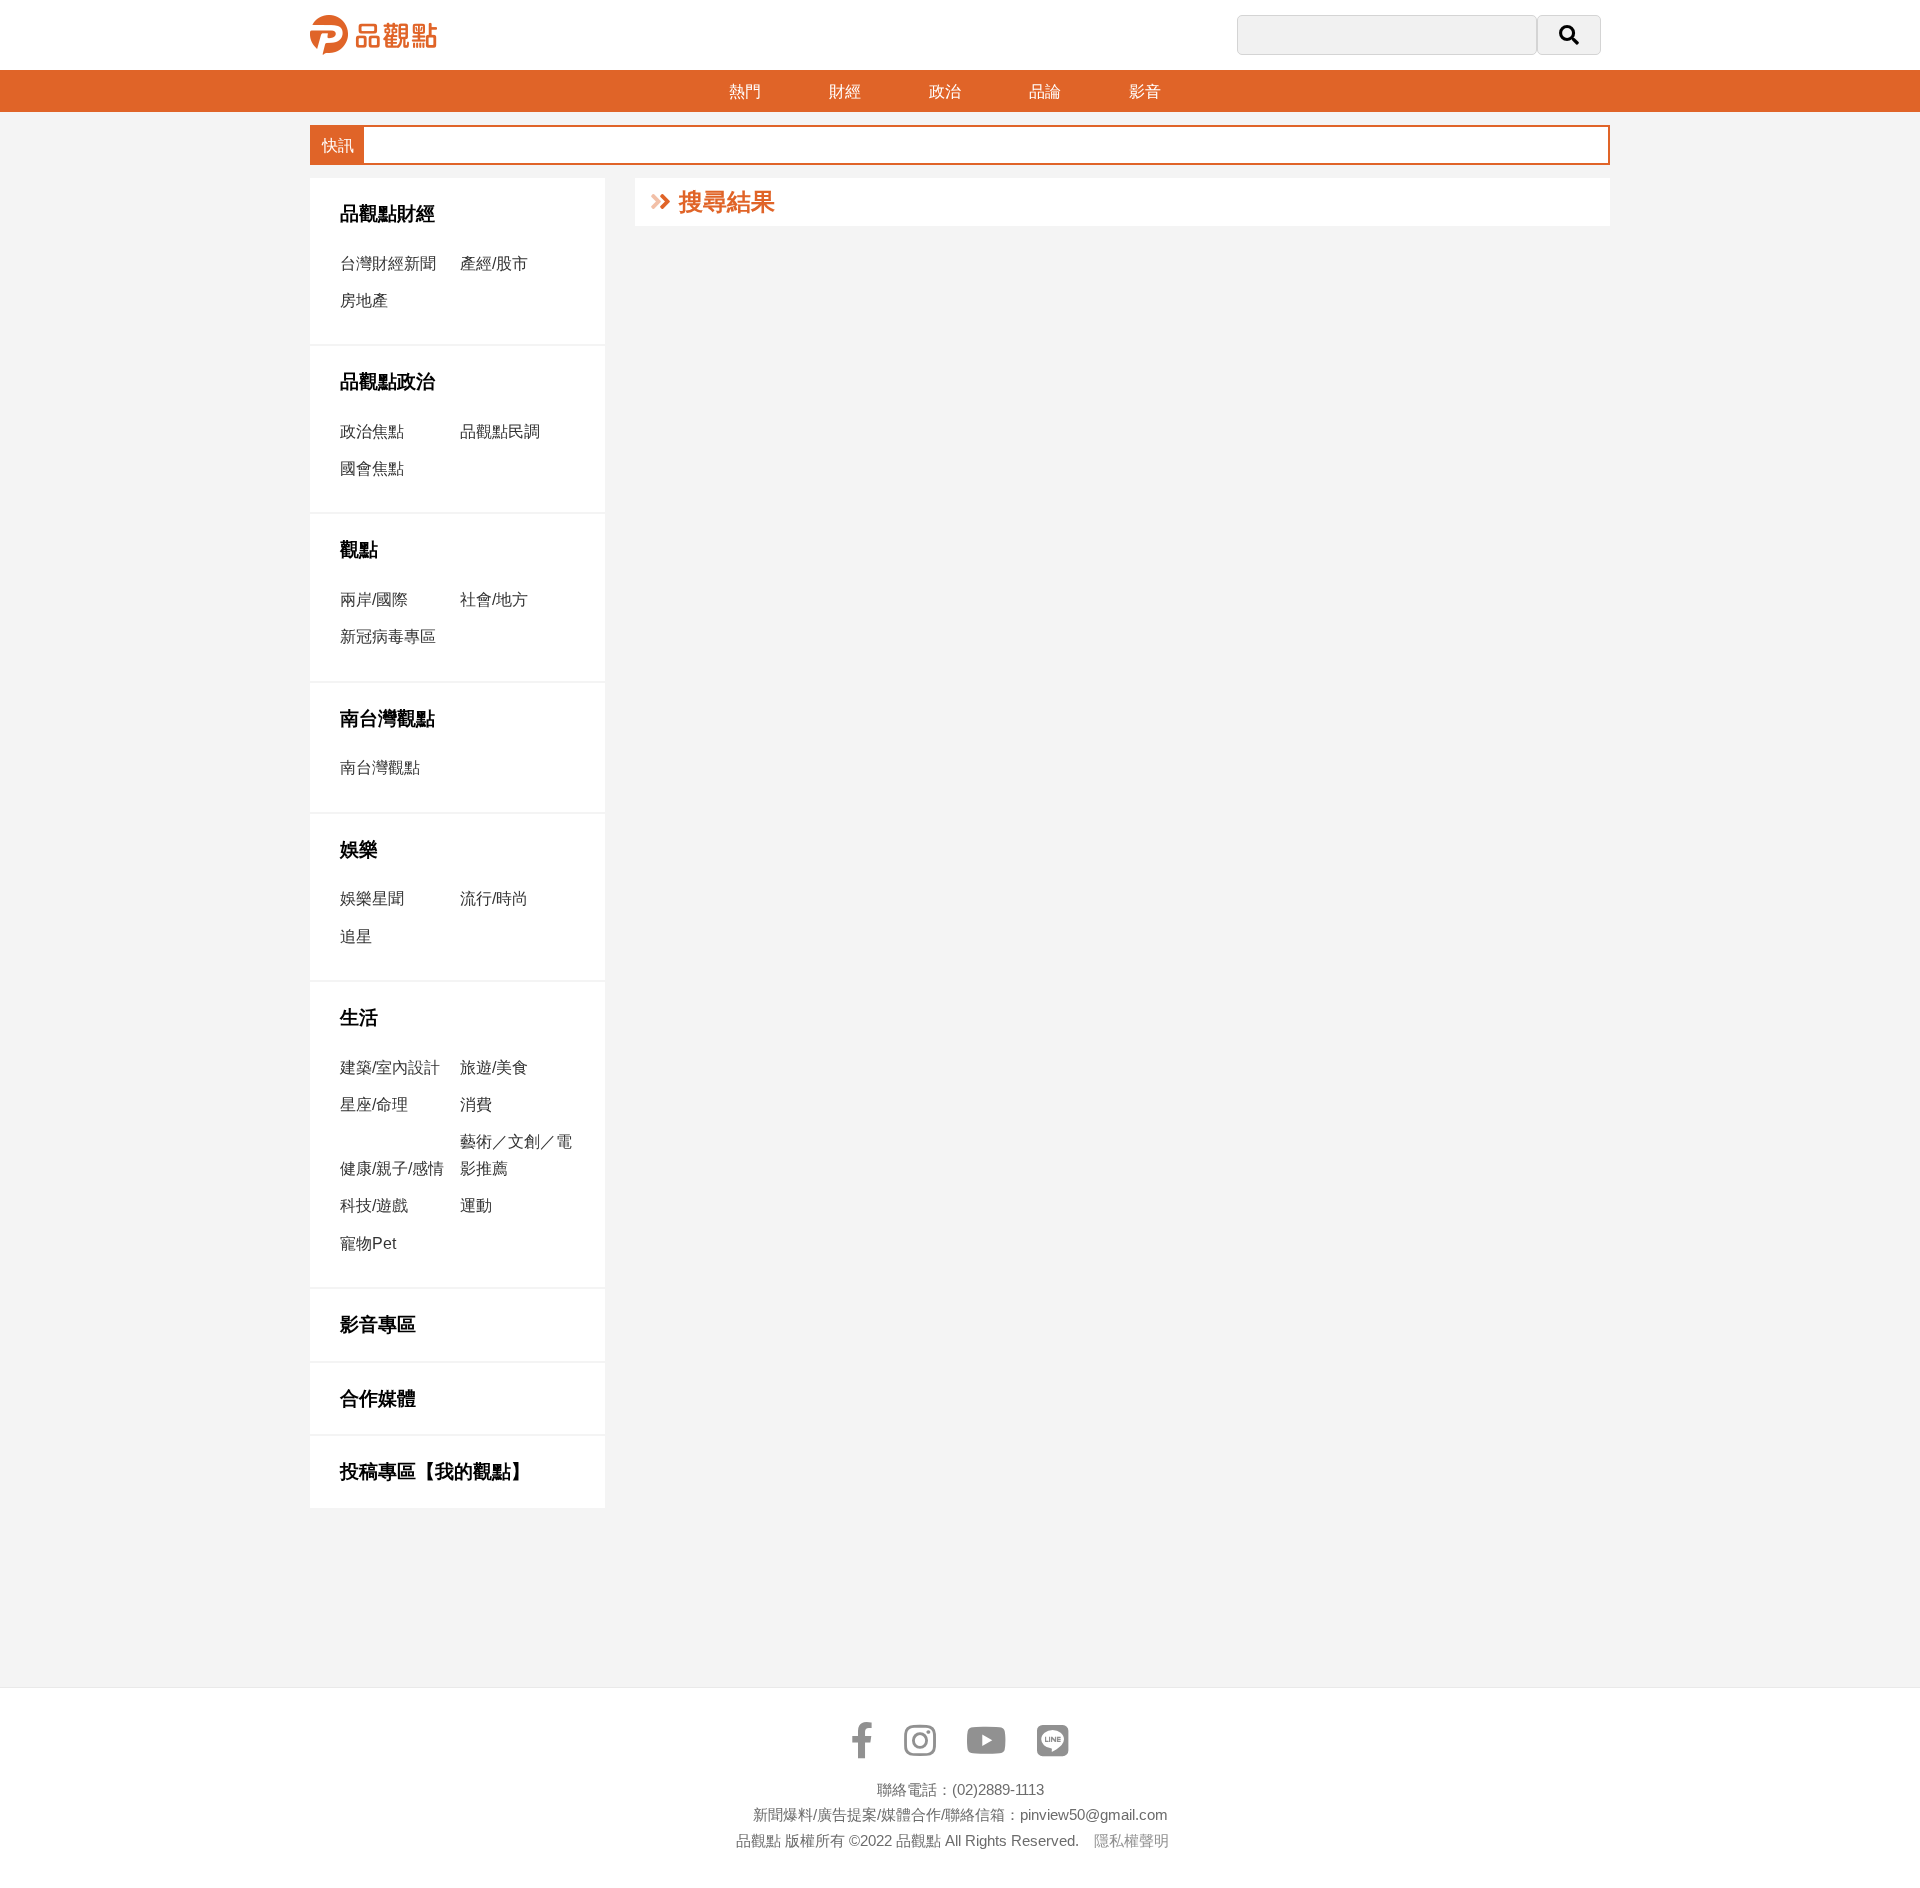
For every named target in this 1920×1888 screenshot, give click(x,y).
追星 (356, 936)
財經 (845, 91)
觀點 (359, 549)
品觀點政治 (387, 381)
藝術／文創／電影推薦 (516, 1155)
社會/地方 (494, 599)
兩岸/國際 (374, 599)
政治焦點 (372, 431)
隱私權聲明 (1131, 1840)
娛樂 (359, 849)
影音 (1145, 91)
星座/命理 (374, 1104)
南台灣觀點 (387, 718)
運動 (476, 1205)
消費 (476, 1104)
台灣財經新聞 (388, 263)
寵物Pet (368, 1243)
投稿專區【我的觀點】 (435, 1471)
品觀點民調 (500, 431)
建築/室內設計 (390, 1067)
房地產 (364, 300)
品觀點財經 (387, 213)
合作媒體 (378, 1398)
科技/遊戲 (374, 1205)
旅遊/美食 (494, 1067)
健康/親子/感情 (392, 1168)
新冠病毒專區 (388, 636)
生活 (359, 1017)
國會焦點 (372, 468)
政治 (945, 91)
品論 (1045, 91)
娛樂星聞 (372, 898)
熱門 (745, 91)
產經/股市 (494, 263)
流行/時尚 (494, 898)
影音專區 (378, 1324)
